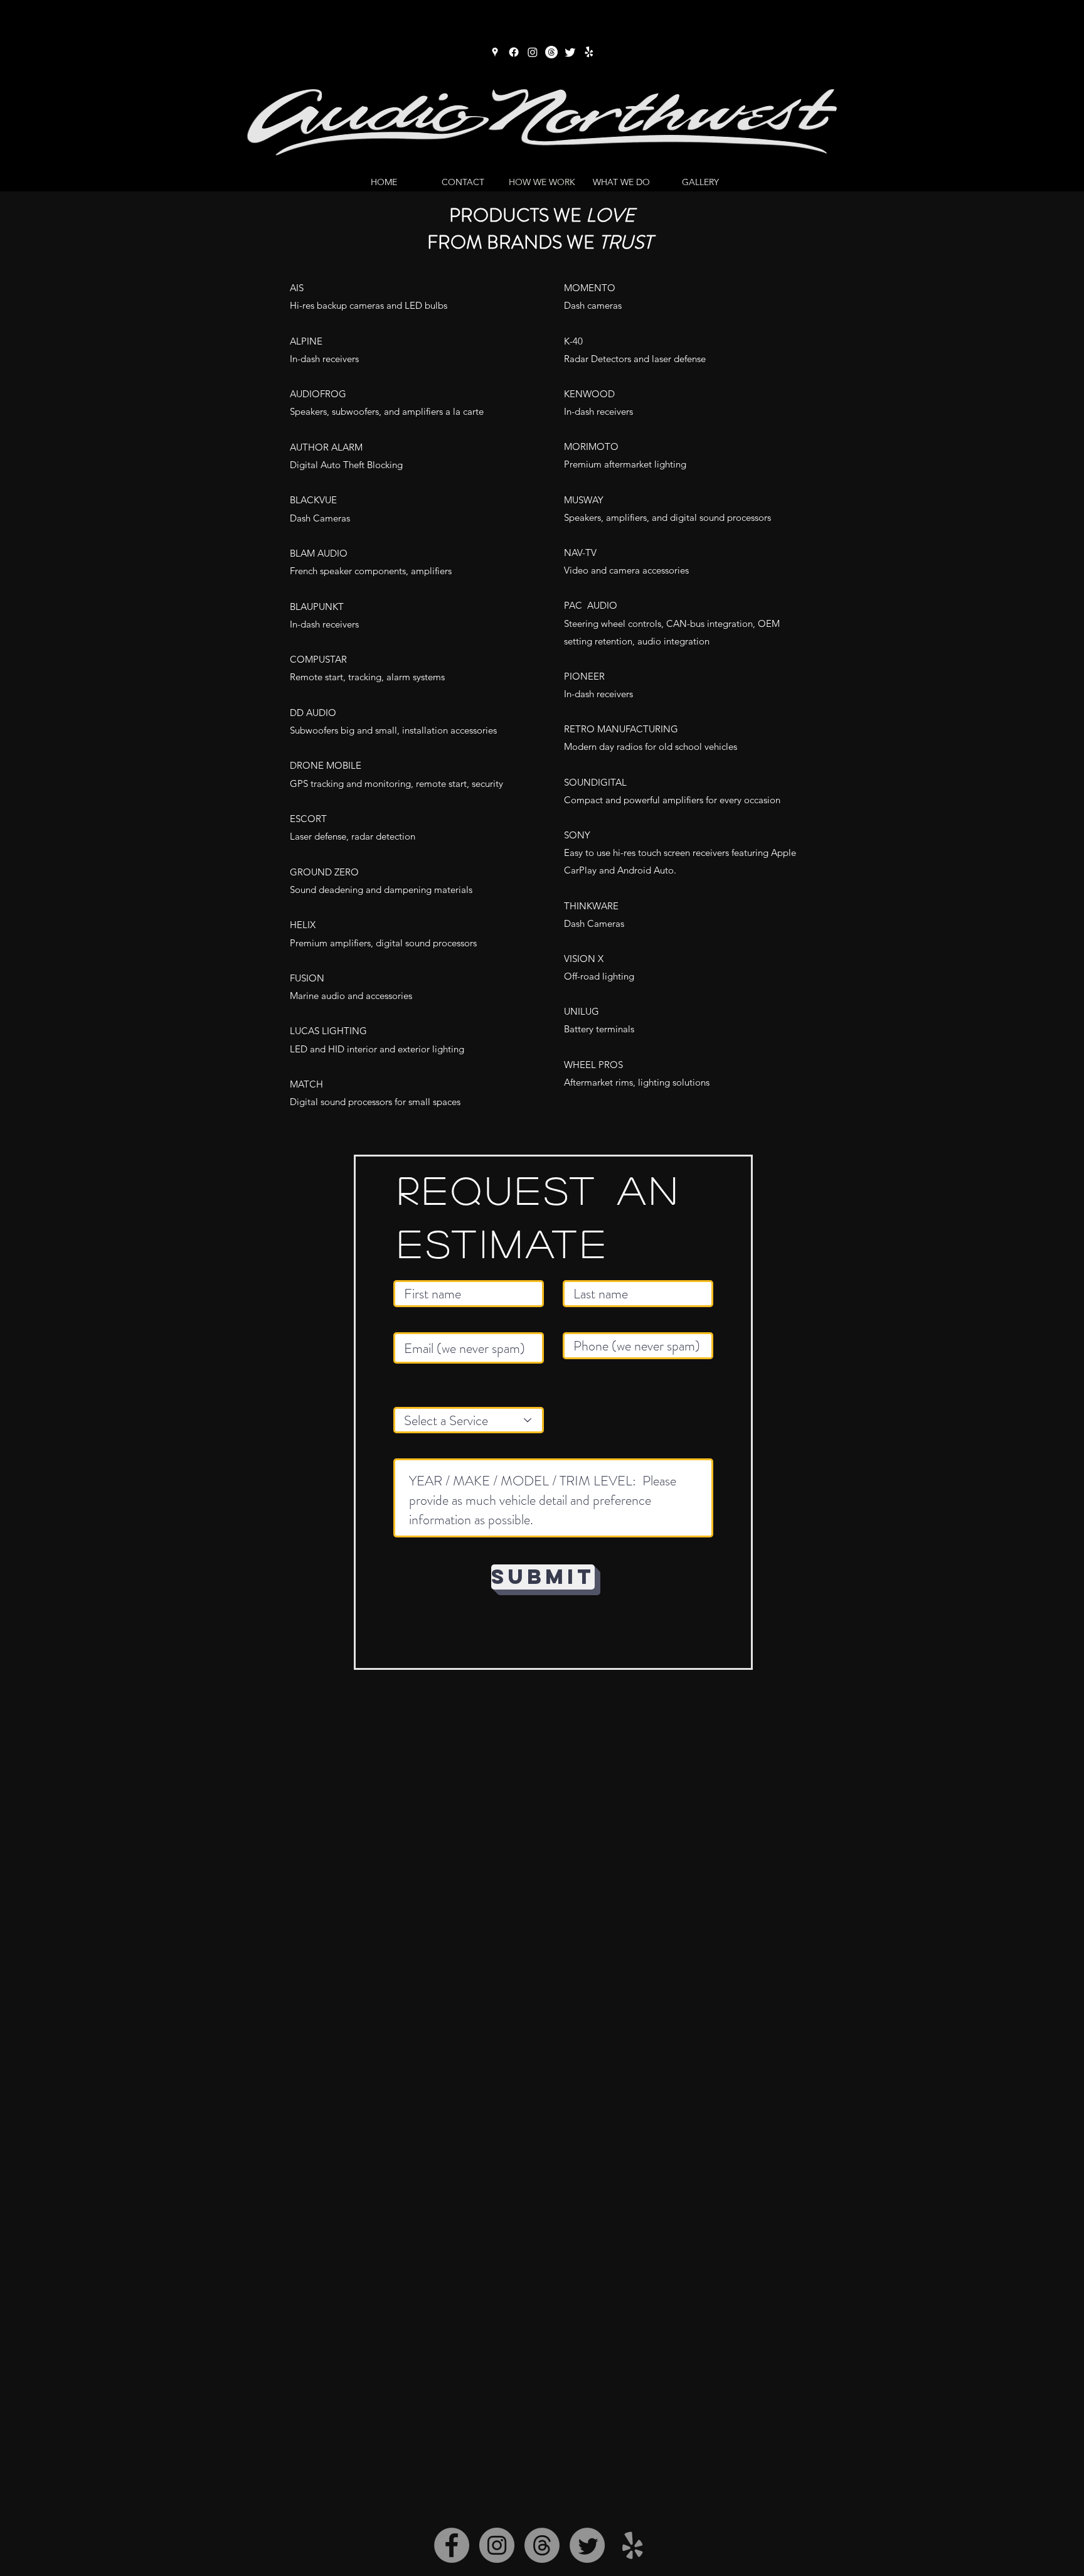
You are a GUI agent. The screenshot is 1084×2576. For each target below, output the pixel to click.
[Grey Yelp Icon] (632, 2545)
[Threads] (551, 52)
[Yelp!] (589, 52)
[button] (621, 182)
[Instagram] (533, 52)
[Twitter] (570, 52)
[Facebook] (514, 52)
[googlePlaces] (495, 52)
